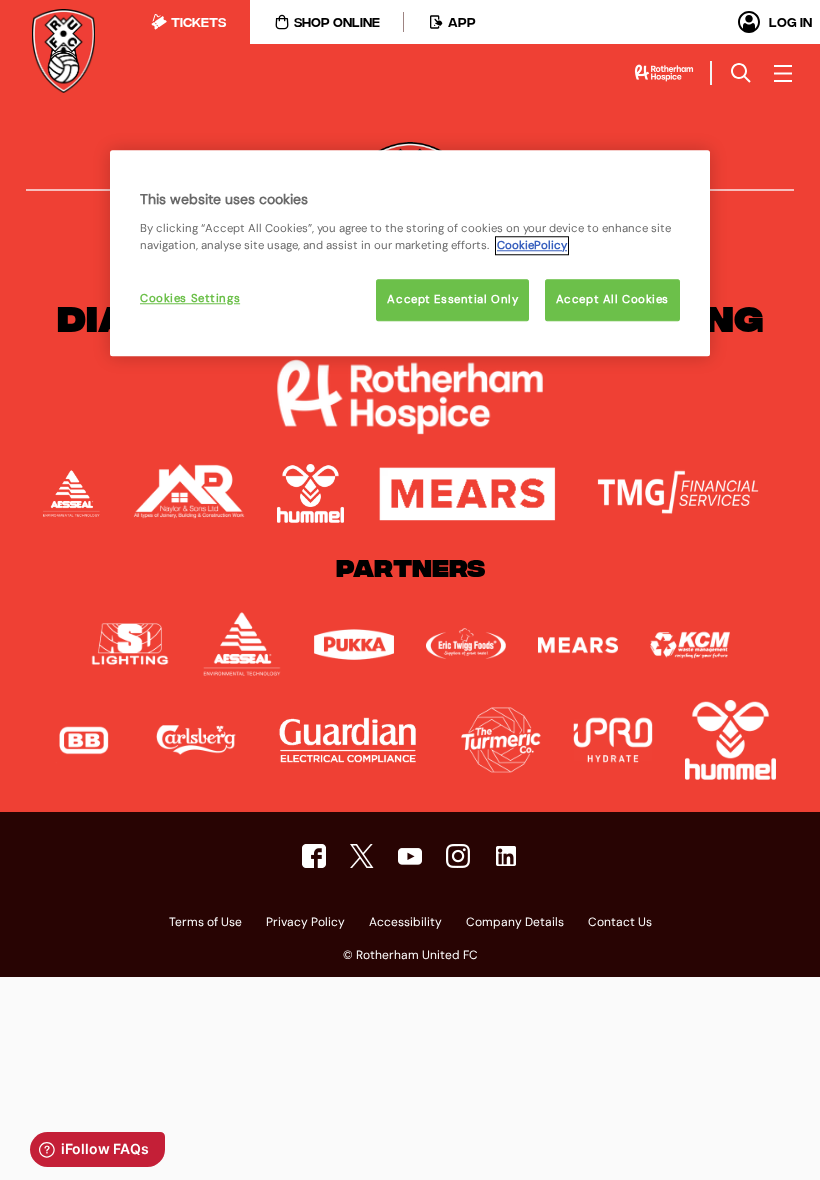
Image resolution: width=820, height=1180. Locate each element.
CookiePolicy (532, 245)
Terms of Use (205, 923)
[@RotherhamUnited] (362, 856)
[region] (410, 253)
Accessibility (405, 923)
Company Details (515, 923)
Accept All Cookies (612, 299)
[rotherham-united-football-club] (506, 856)
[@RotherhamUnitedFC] (410, 856)
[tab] (188, 22)
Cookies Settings (190, 298)
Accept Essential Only (452, 299)
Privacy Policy (305, 923)
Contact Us (620, 923)
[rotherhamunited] (314, 856)
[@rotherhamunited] (458, 856)
